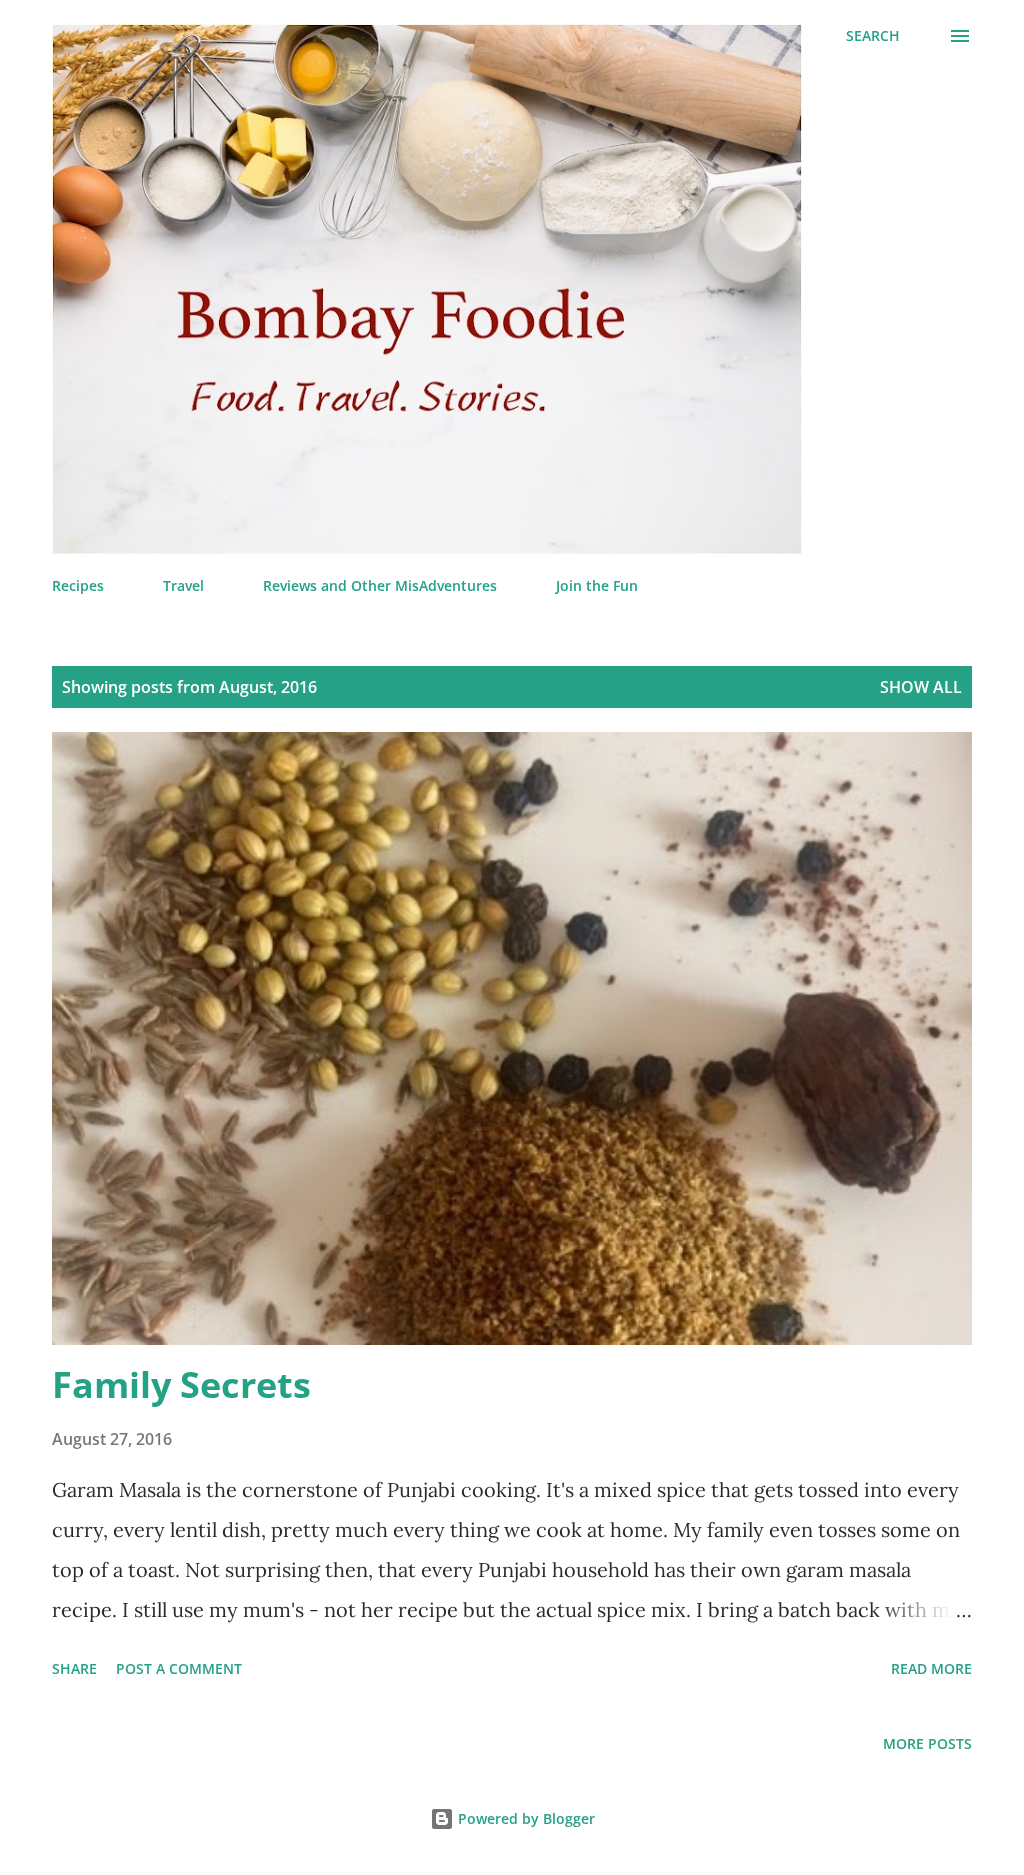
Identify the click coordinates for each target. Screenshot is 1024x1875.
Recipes (78, 585)
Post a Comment (179, 1668)
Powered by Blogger (524, 1818)
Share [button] (74, 1668)
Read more (931, 1668)
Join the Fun (597, 585)
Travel (183, 585)
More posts (927, 1743)
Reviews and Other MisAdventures (380, 585)
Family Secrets (181, 1384)
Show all (921, 687)
